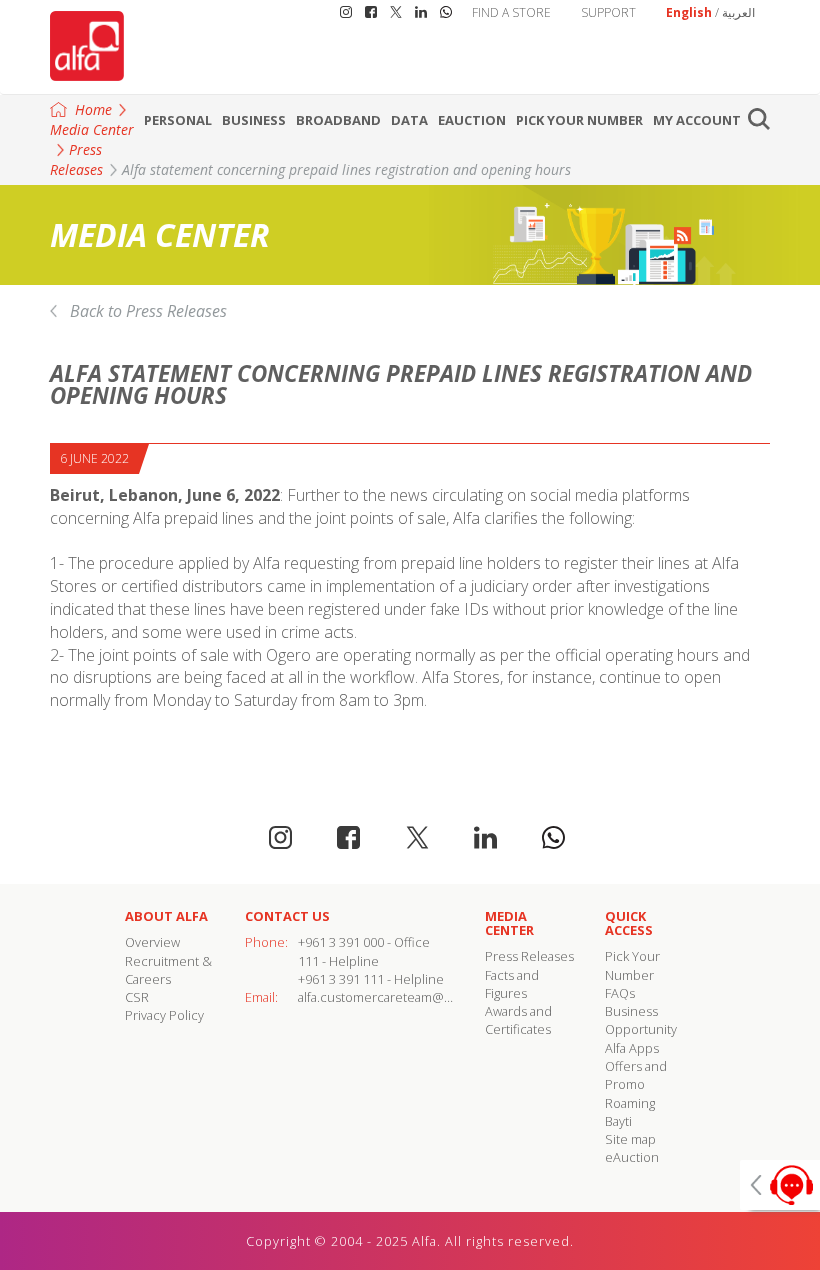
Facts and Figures (512, 984)
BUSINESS (254, 120)
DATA (409, 120)
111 (308, 961)
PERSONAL (178, 120)
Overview (152, 942)
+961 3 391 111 (341, 979)
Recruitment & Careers (168, 970)
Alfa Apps (632, 1048)
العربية (738, 12)
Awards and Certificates (518, 1020)
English (689, 12)
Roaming (630, 1103)
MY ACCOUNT (697, 120)
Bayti (618, 1121)
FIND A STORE (511, 12)
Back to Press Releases (148, 311)
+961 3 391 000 (341, 942)
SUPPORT (608, 12)
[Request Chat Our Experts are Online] (780, 1185)
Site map (630, 1139)
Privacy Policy (164, 1015)
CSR (137, 997)
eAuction (472, 120)
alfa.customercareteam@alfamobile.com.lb (422, 997)
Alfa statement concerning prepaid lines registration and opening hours (346, 169)
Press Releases (76, 159)
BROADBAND (338, 120)
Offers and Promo (636, 1075)
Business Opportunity (641, 1020)
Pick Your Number (579, 120)
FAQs (620, 993)
